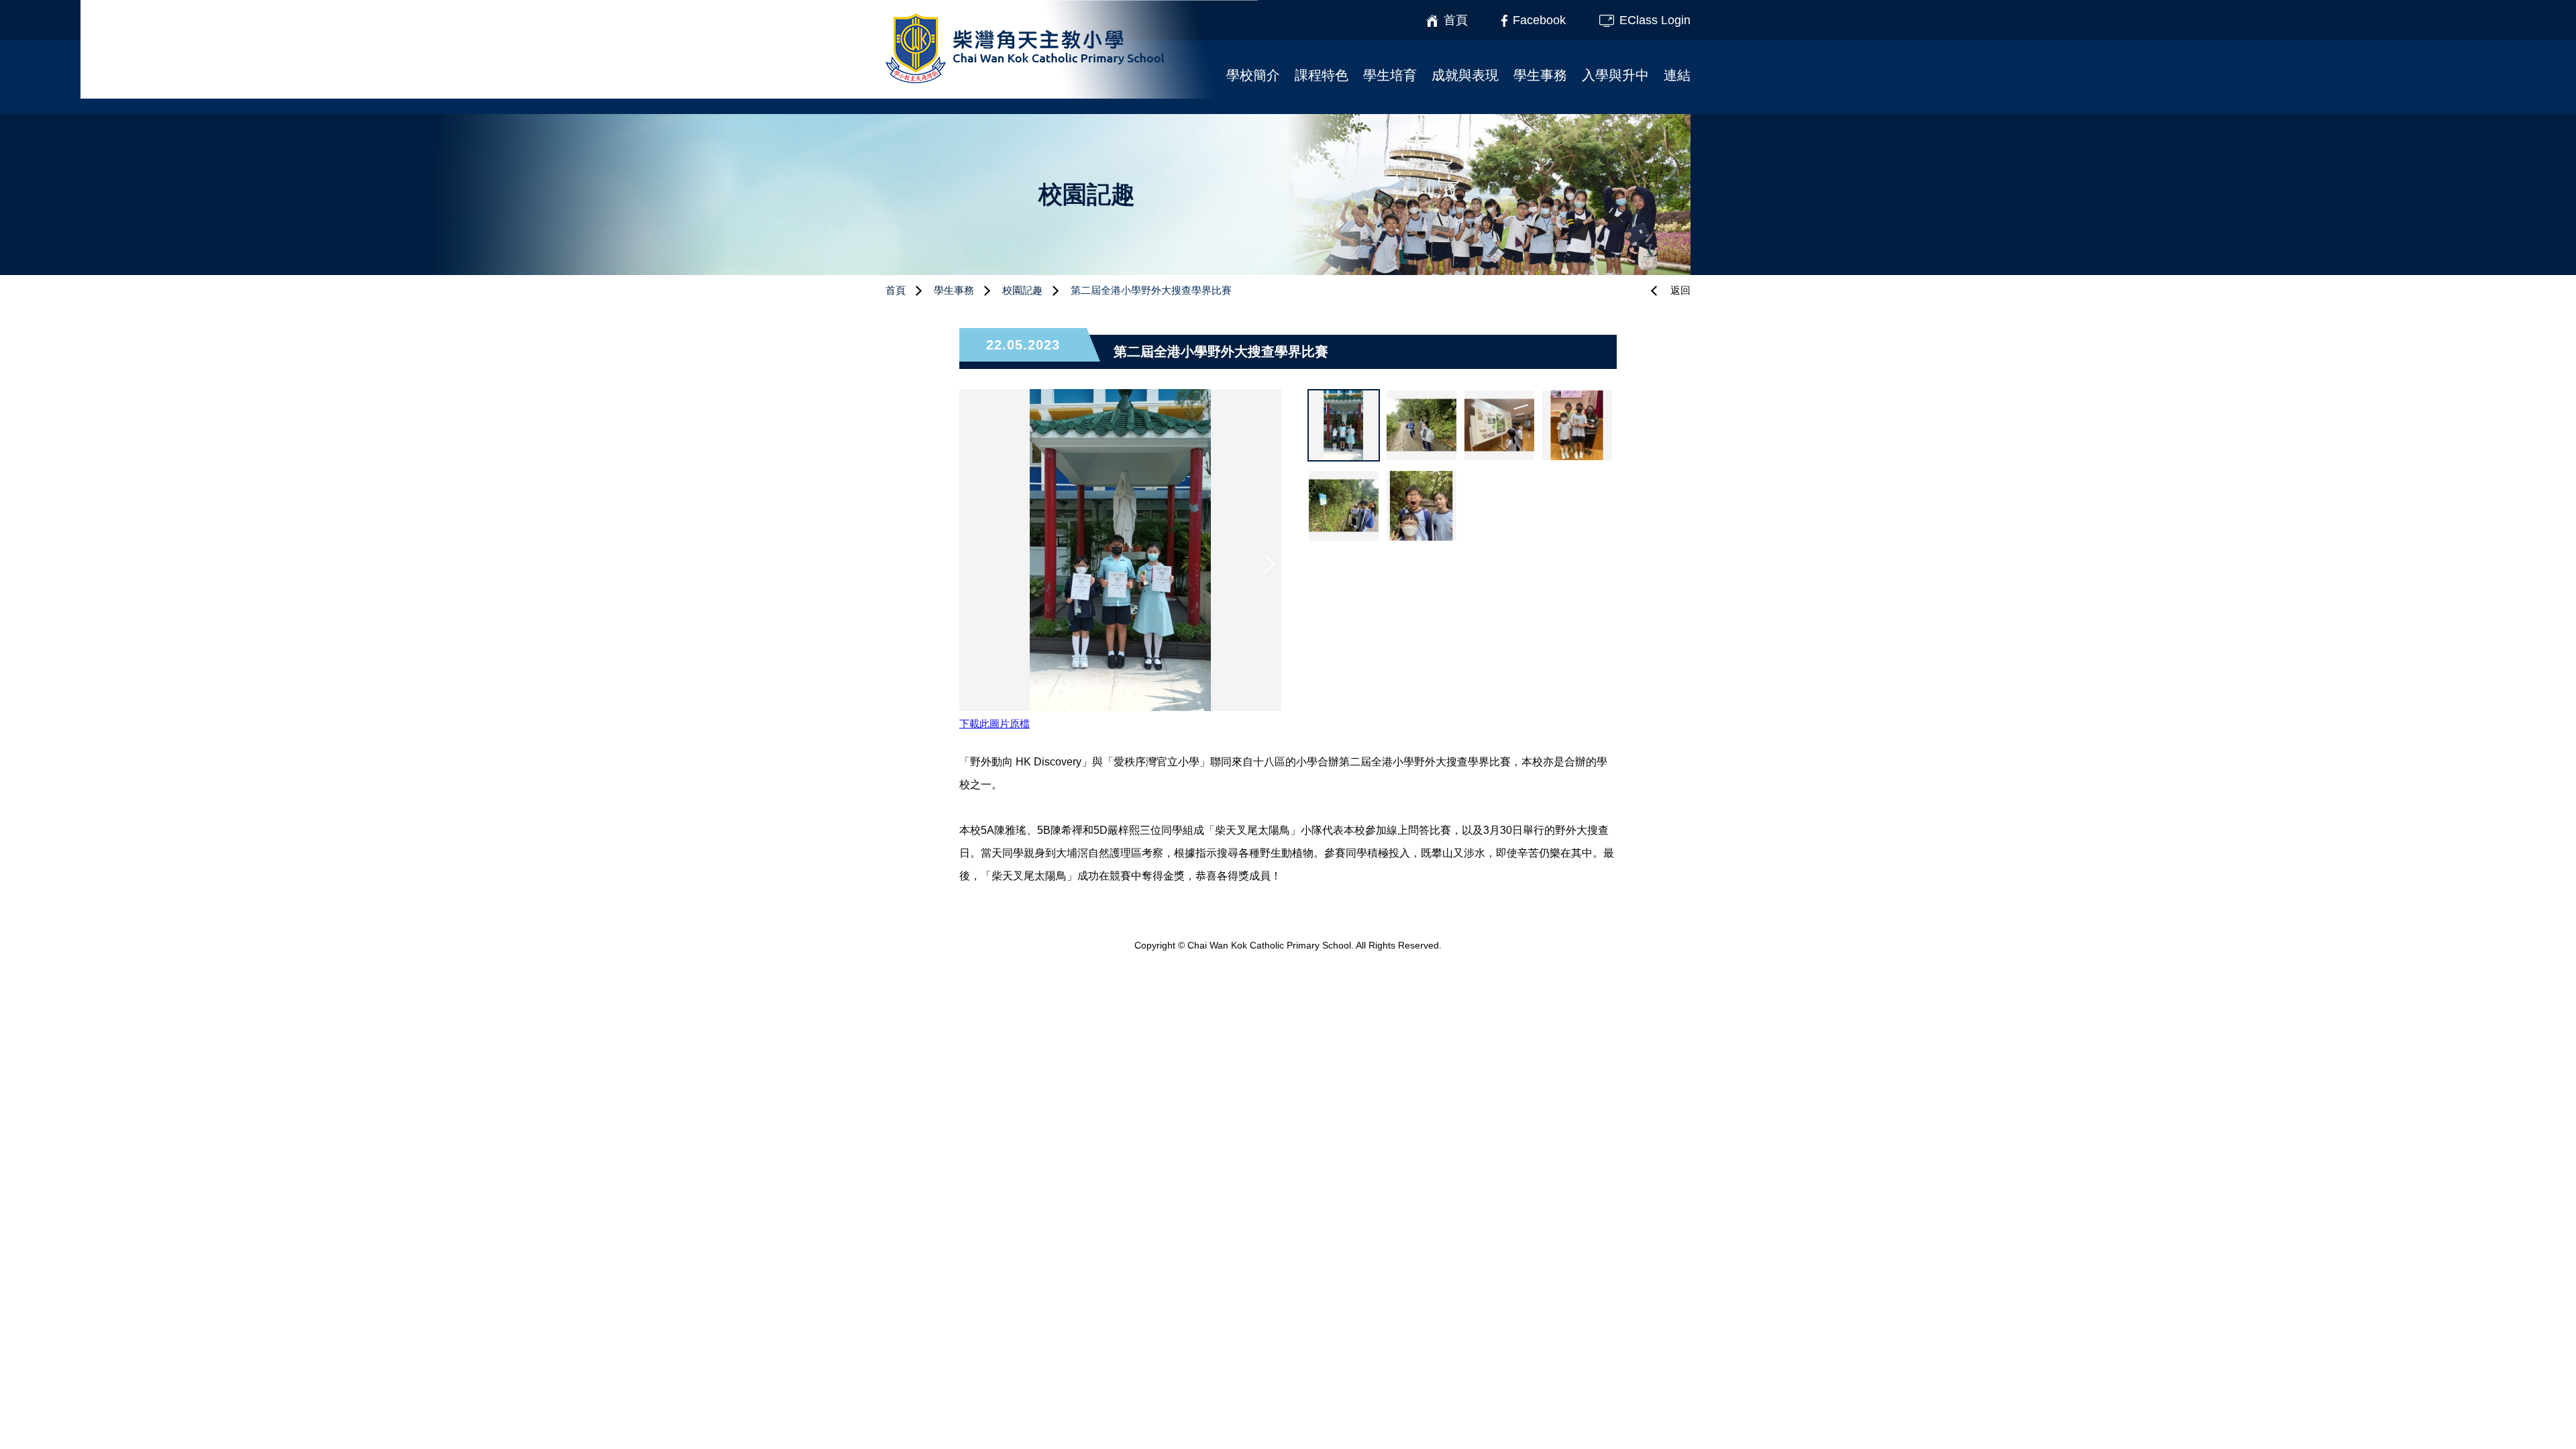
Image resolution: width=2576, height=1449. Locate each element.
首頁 (896, 290)
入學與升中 (1615, 75)
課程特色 (1322, 75)
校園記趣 (1022, 290)
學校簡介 (1253, 75)
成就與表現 (1465, 75)
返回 (1680, 290)
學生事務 (1540, 75)
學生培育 (1390, 75)
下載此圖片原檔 (995, 723)
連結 (1677, 75)
